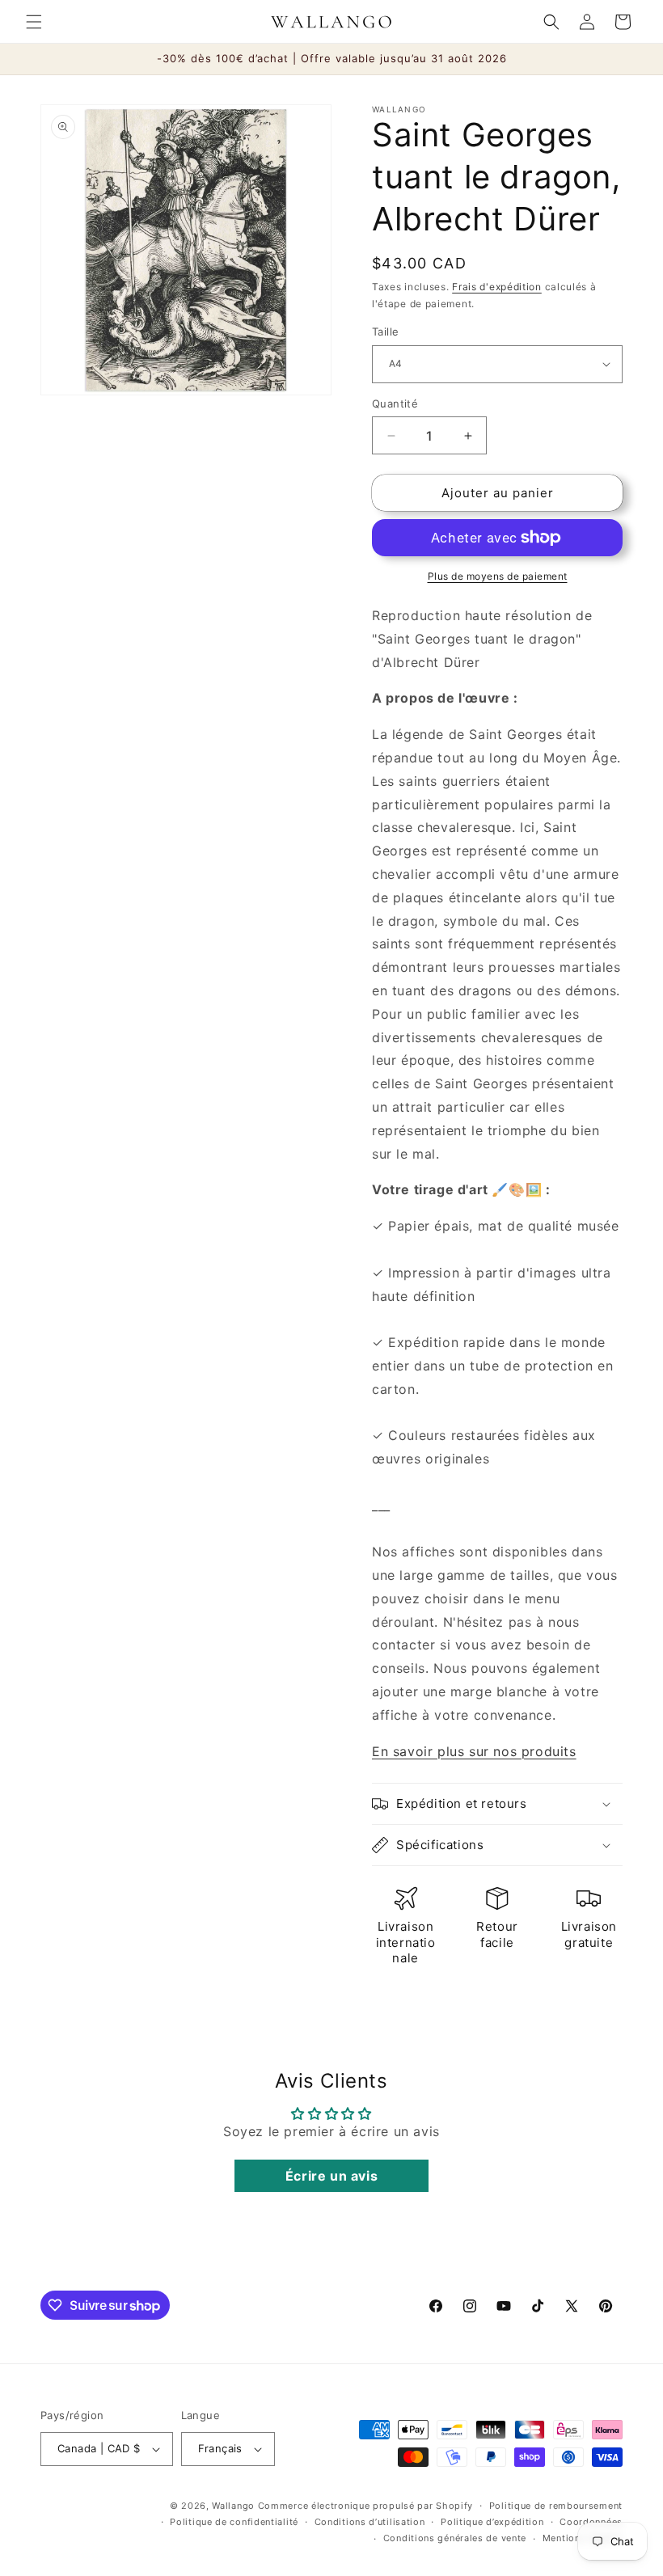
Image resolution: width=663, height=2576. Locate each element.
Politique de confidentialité (234, 2522)
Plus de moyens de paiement (498, 576)
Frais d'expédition (497, 287)
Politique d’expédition (492, 2522)
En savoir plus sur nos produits (474, 1751)
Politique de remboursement (556, 2506)
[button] (34, 22)
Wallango (234, 2506)
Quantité (395, 403)
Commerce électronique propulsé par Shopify (365, 2506)
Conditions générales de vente (455, 2538)
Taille (385, 332)
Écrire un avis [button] (331, 2176)
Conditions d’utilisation (370, 2522)
